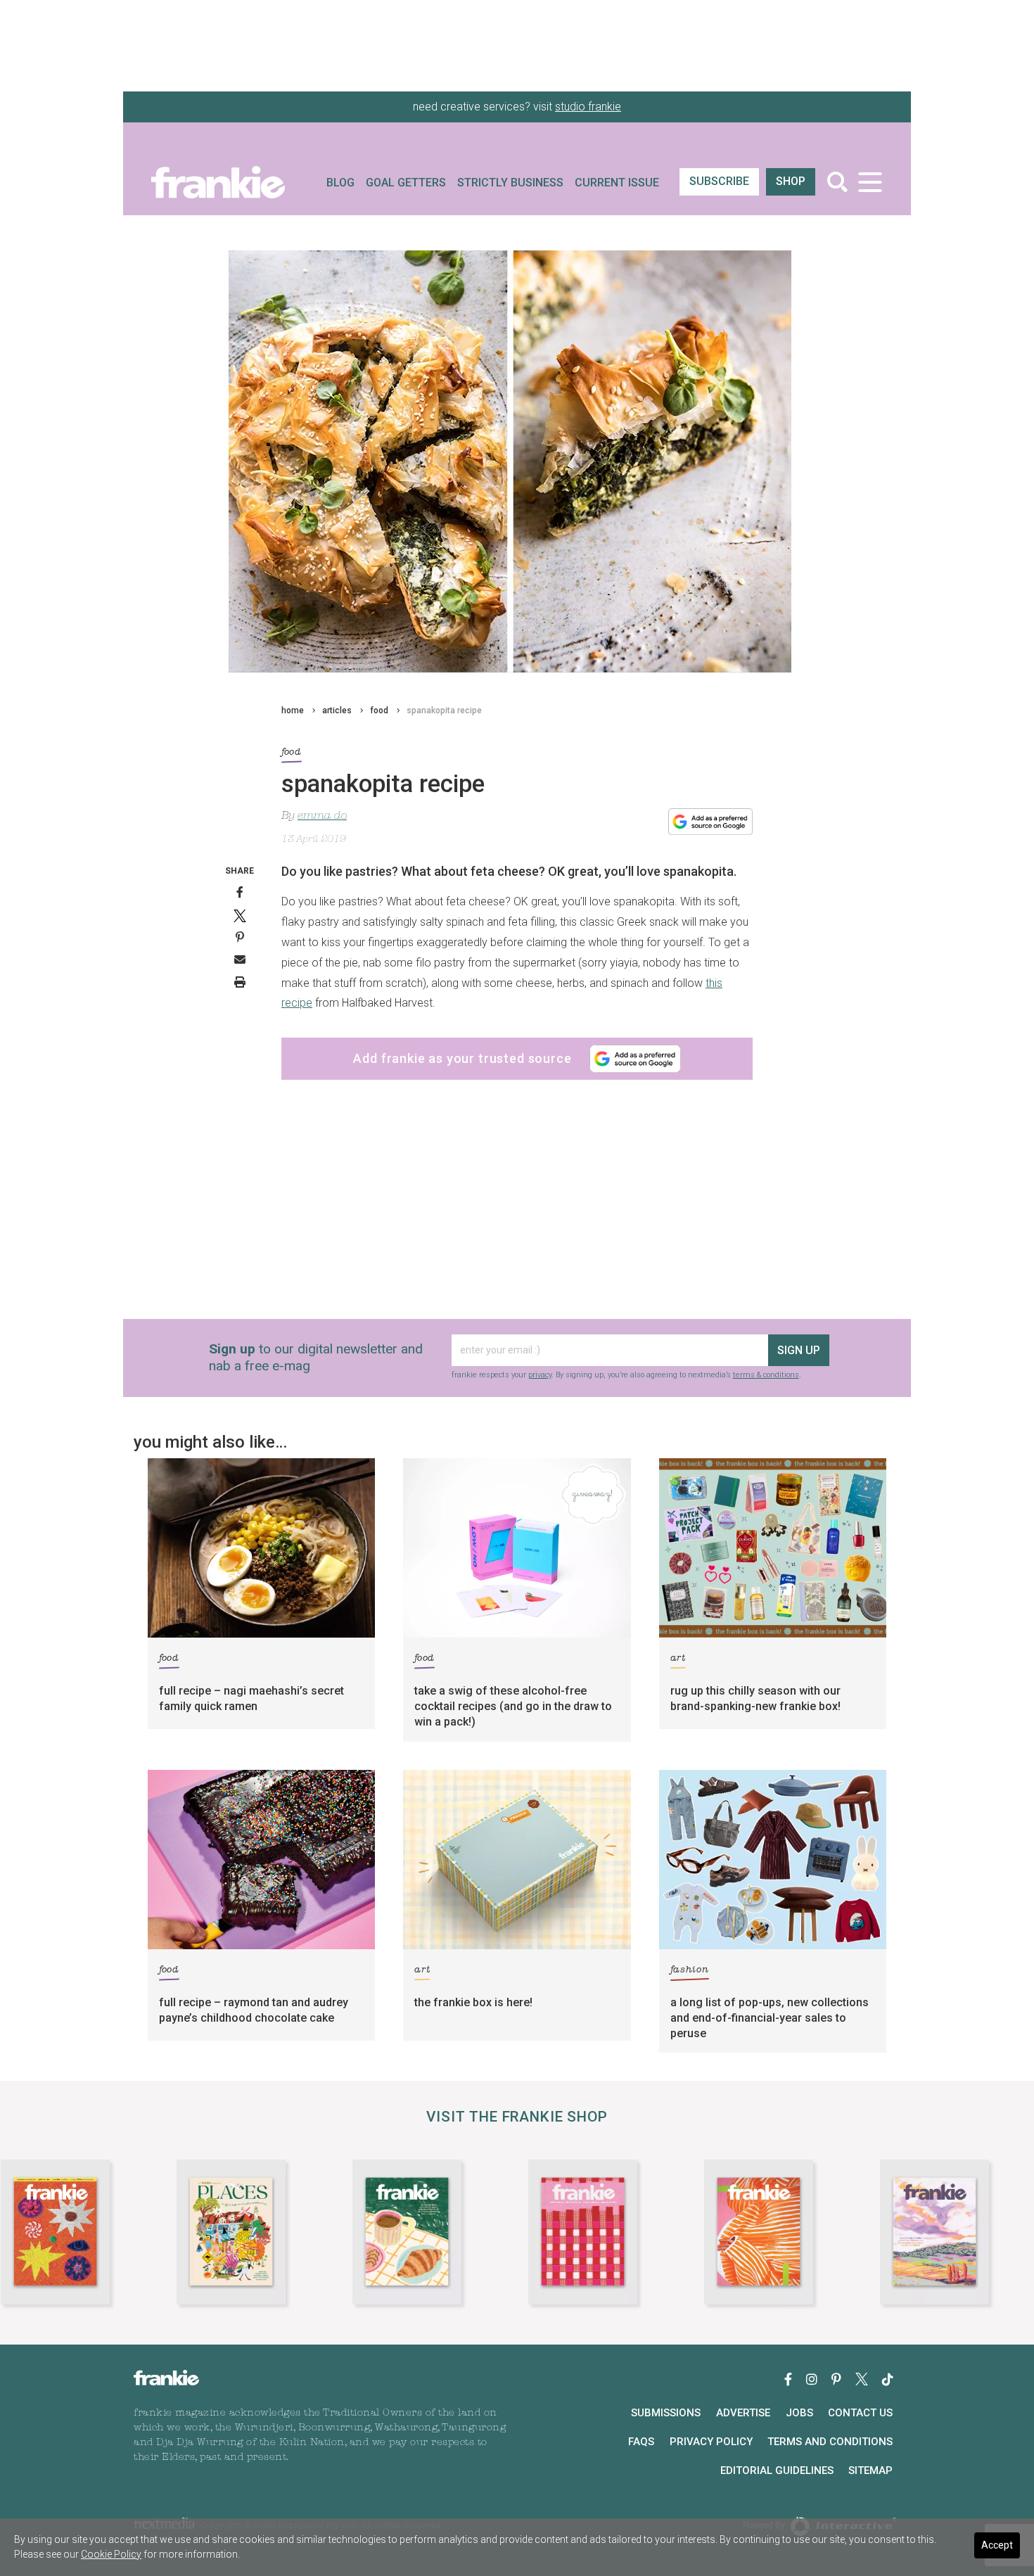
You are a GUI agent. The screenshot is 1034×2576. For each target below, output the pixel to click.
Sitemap (870, 2470)
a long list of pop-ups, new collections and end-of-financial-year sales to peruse (770, 2018)
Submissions (666, 2413)
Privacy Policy (711, 2442)
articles (337, 710)
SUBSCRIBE (719, 181)
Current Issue (617, 183)
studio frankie (588, 107)
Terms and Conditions (830, 2442)
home (293, 710)
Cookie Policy (111, 2554)
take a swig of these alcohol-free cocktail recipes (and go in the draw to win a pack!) (513, 1706)
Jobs (799, 2413)
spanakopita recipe (444, 710)
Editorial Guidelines (777, 2470)
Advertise (743, 2413)
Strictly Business (510, 183)
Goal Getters (406, 183)
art (678, 1658)
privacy (540, 1375)
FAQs (641, 2442)
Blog (340, 183)
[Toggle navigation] (870, 182)
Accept (997, 2545)
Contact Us (860, 2413)
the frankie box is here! (473, 2002)
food (379, 710)
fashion (690, 1970)
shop (791, 181)
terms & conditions (766, 1375)
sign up (799, 1350)
